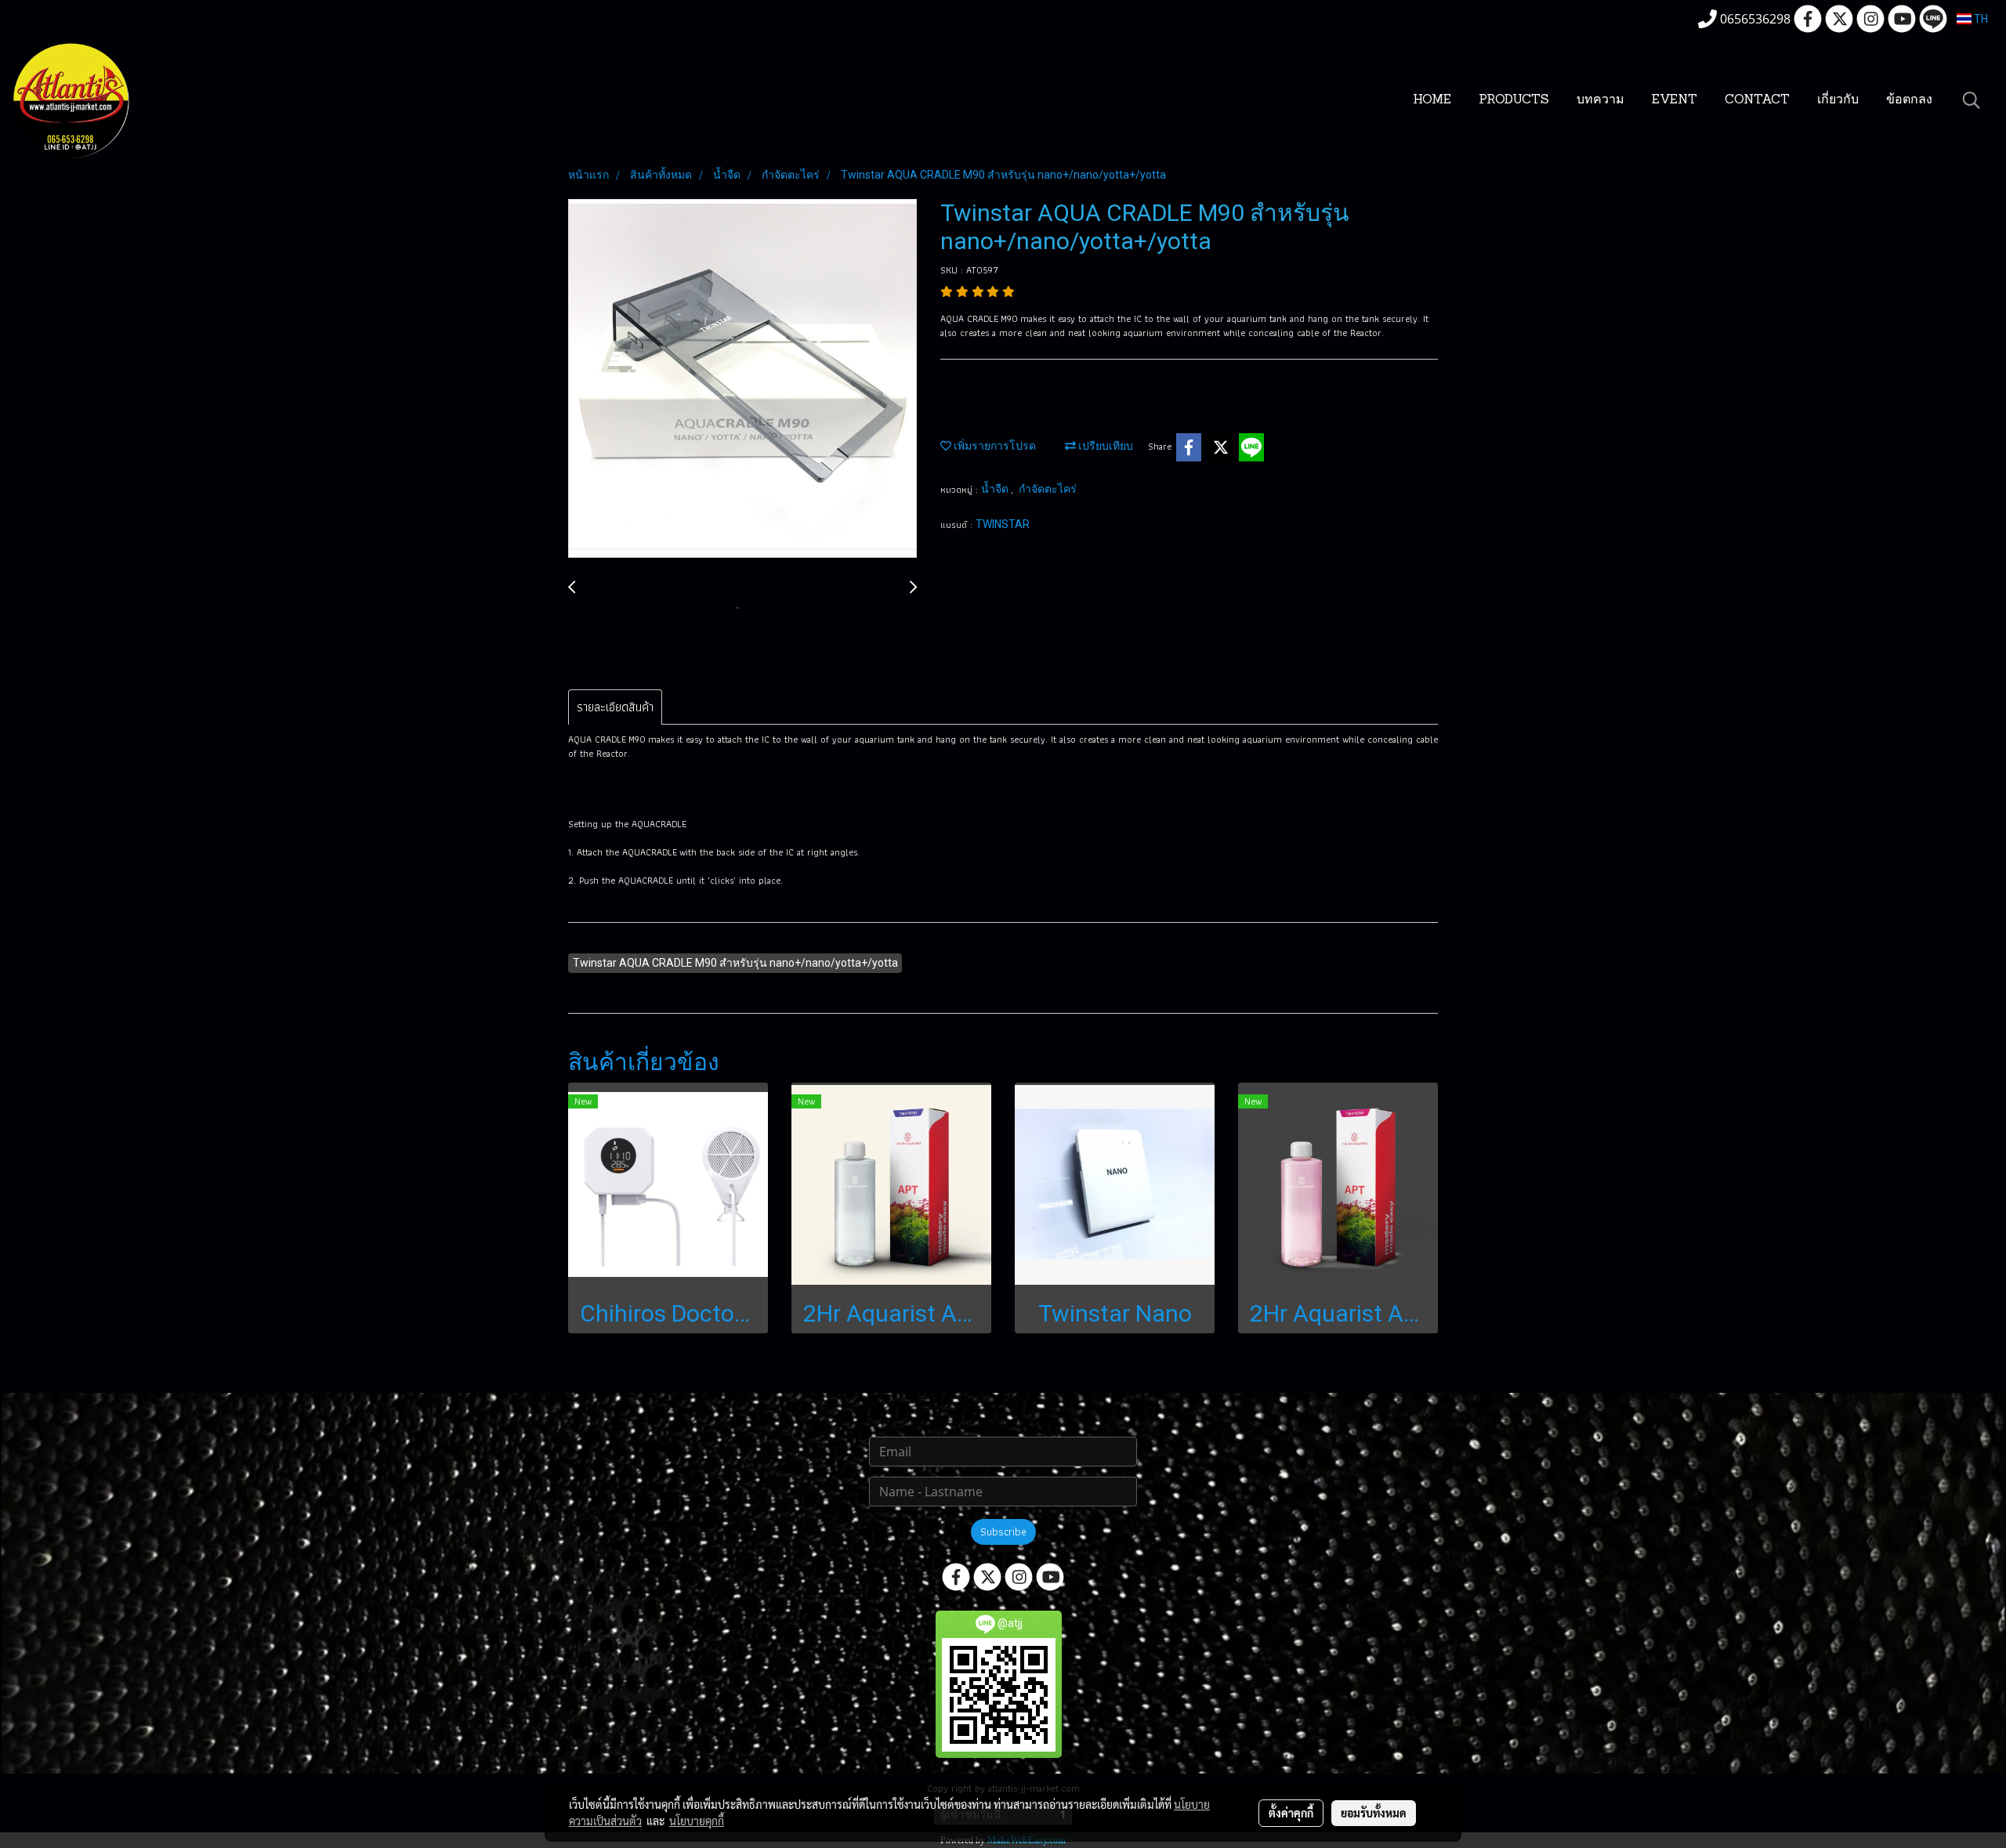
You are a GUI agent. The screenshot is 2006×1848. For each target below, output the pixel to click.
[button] (1972, 100)
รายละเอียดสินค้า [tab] (615, 707)
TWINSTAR (1003, 524)
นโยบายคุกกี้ (697, 1821)
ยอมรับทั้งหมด (1374, 1813)
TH (1980, 19)
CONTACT (1757, 100)
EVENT (1675, 100)
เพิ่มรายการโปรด (994, 446)
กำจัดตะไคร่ (1048, 489)
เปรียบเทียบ (1104, 446)
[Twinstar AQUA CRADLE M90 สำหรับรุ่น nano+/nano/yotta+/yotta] (742, 379)
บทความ (1600, 100)
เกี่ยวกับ (1838, 100)
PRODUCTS (1514, 100)
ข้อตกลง (1909, 100)
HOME (1432, 100)
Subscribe (1003, 1532)
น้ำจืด (996, 489)
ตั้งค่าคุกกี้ (1291, 1813)
